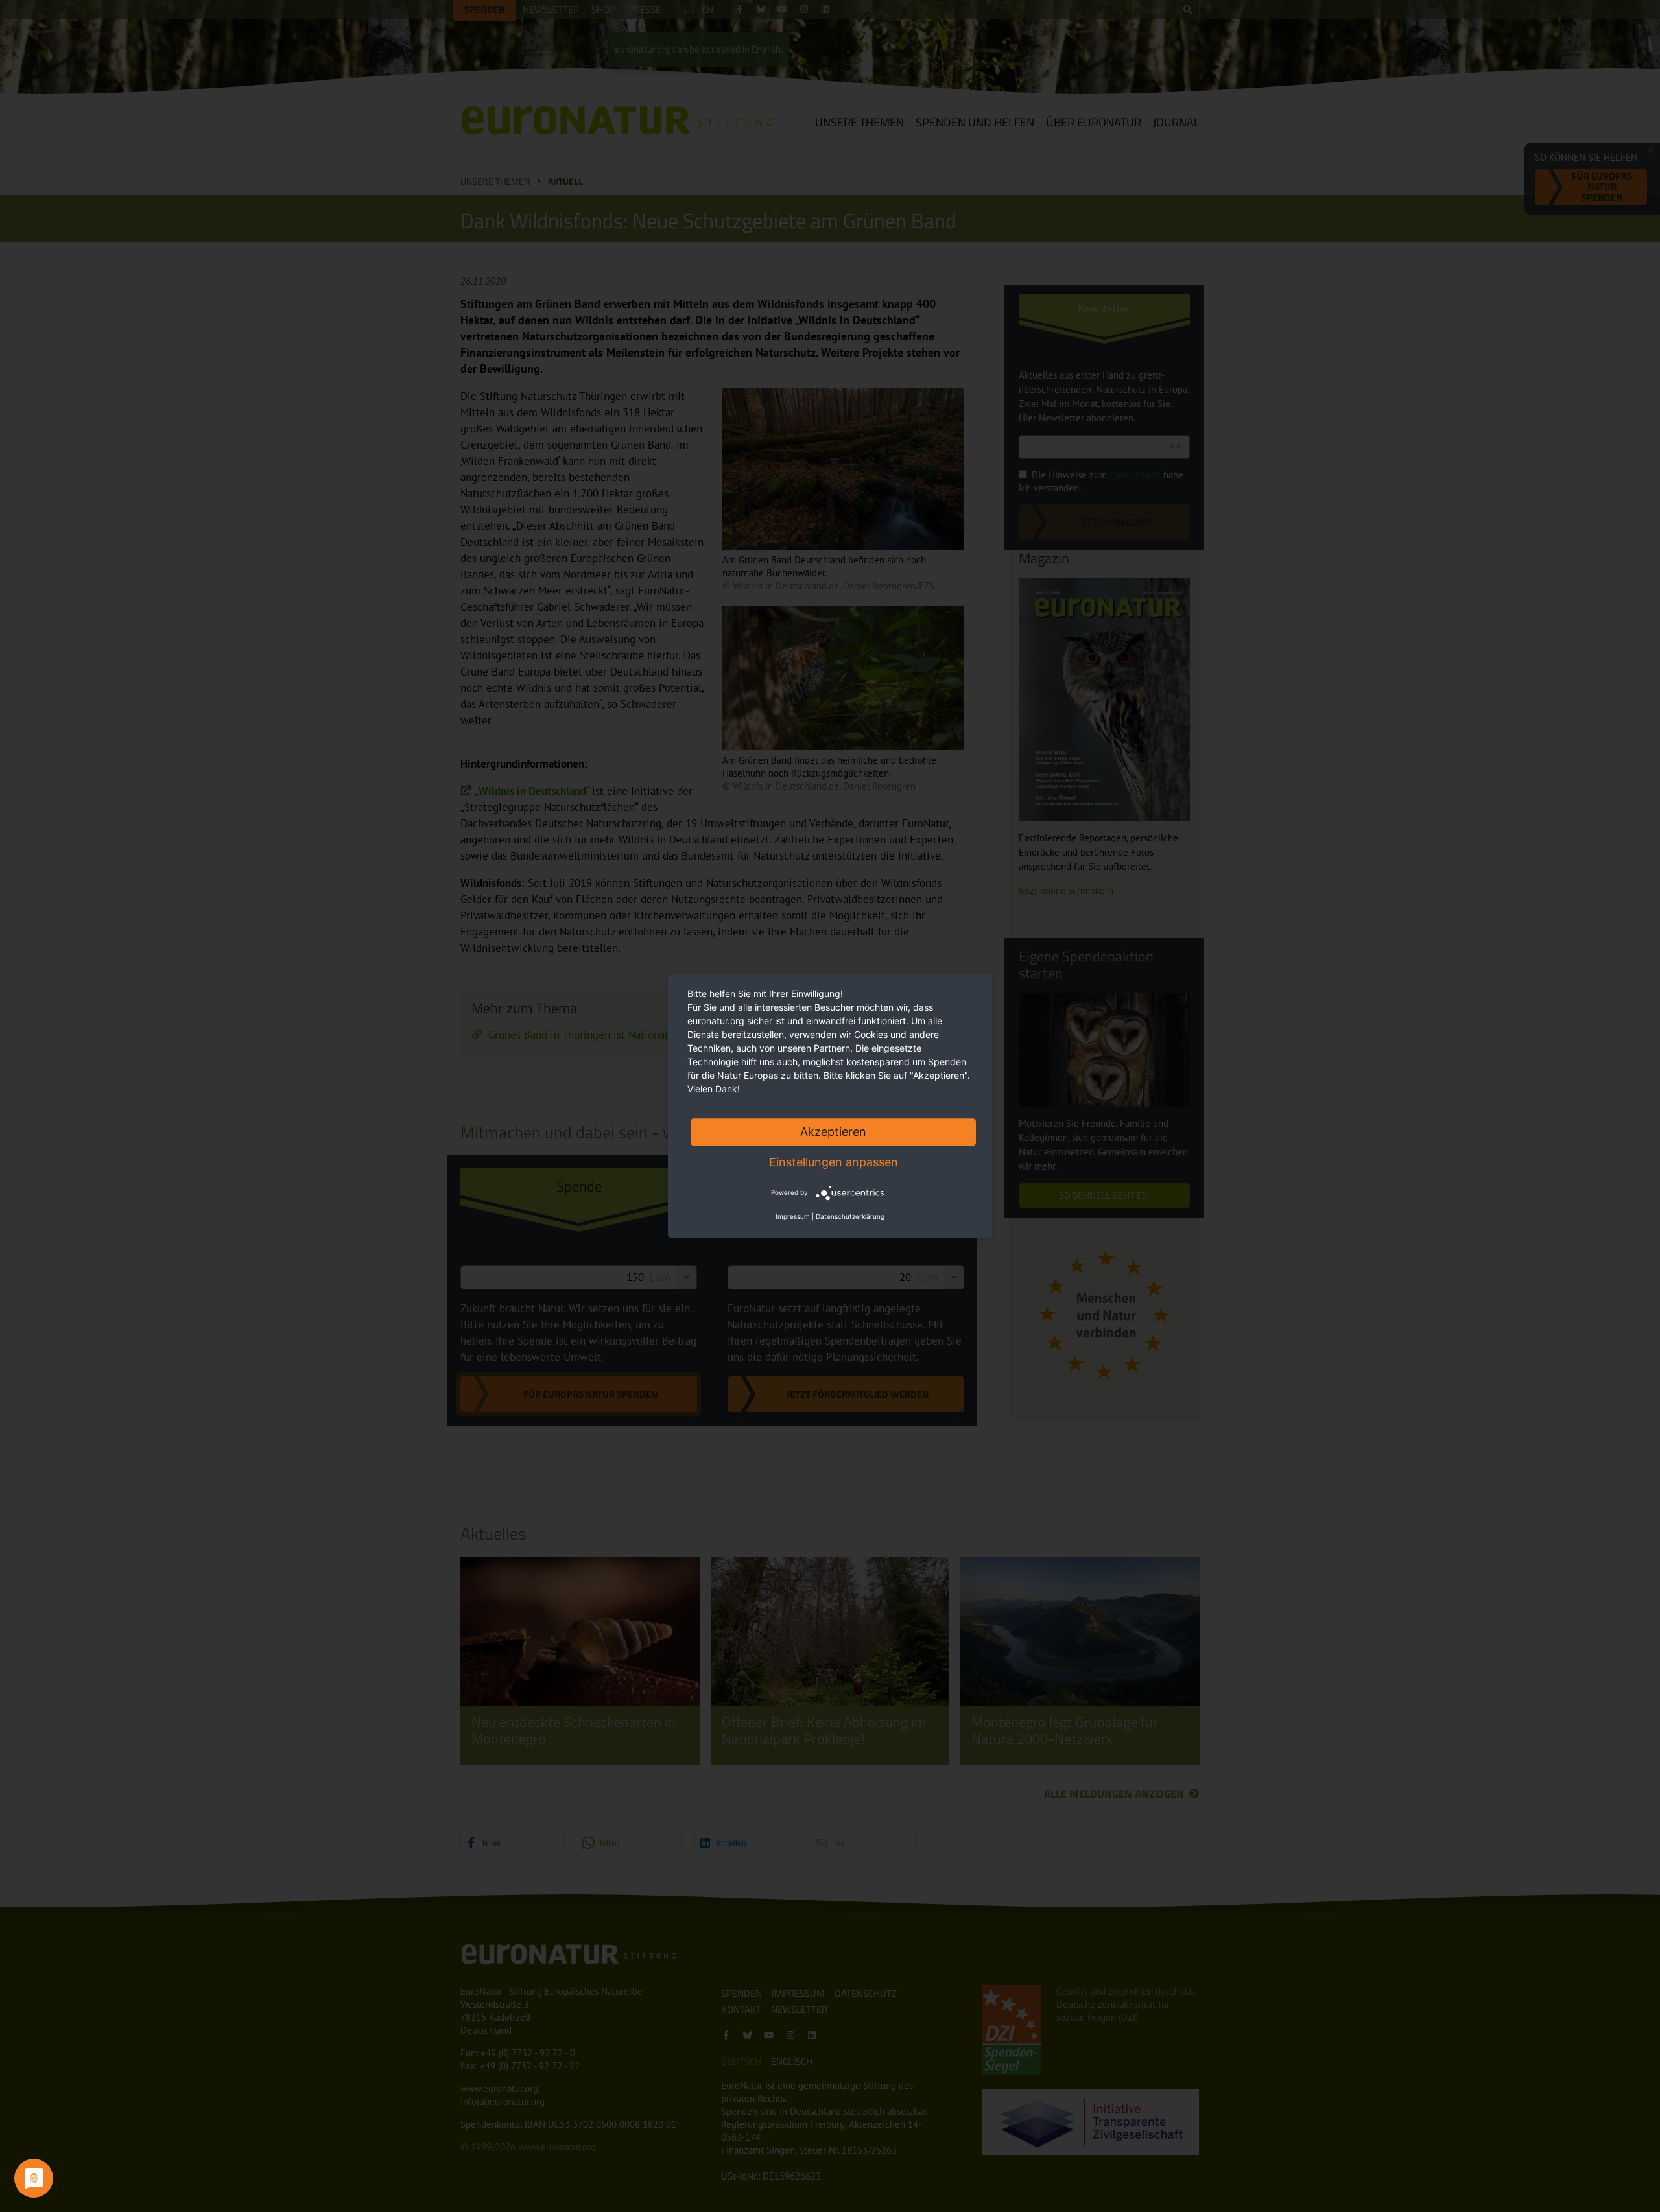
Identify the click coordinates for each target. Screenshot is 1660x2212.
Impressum (793, 1217)
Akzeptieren (833, 1132)
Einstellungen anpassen (834, 1162)
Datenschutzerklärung (850, 1217)
